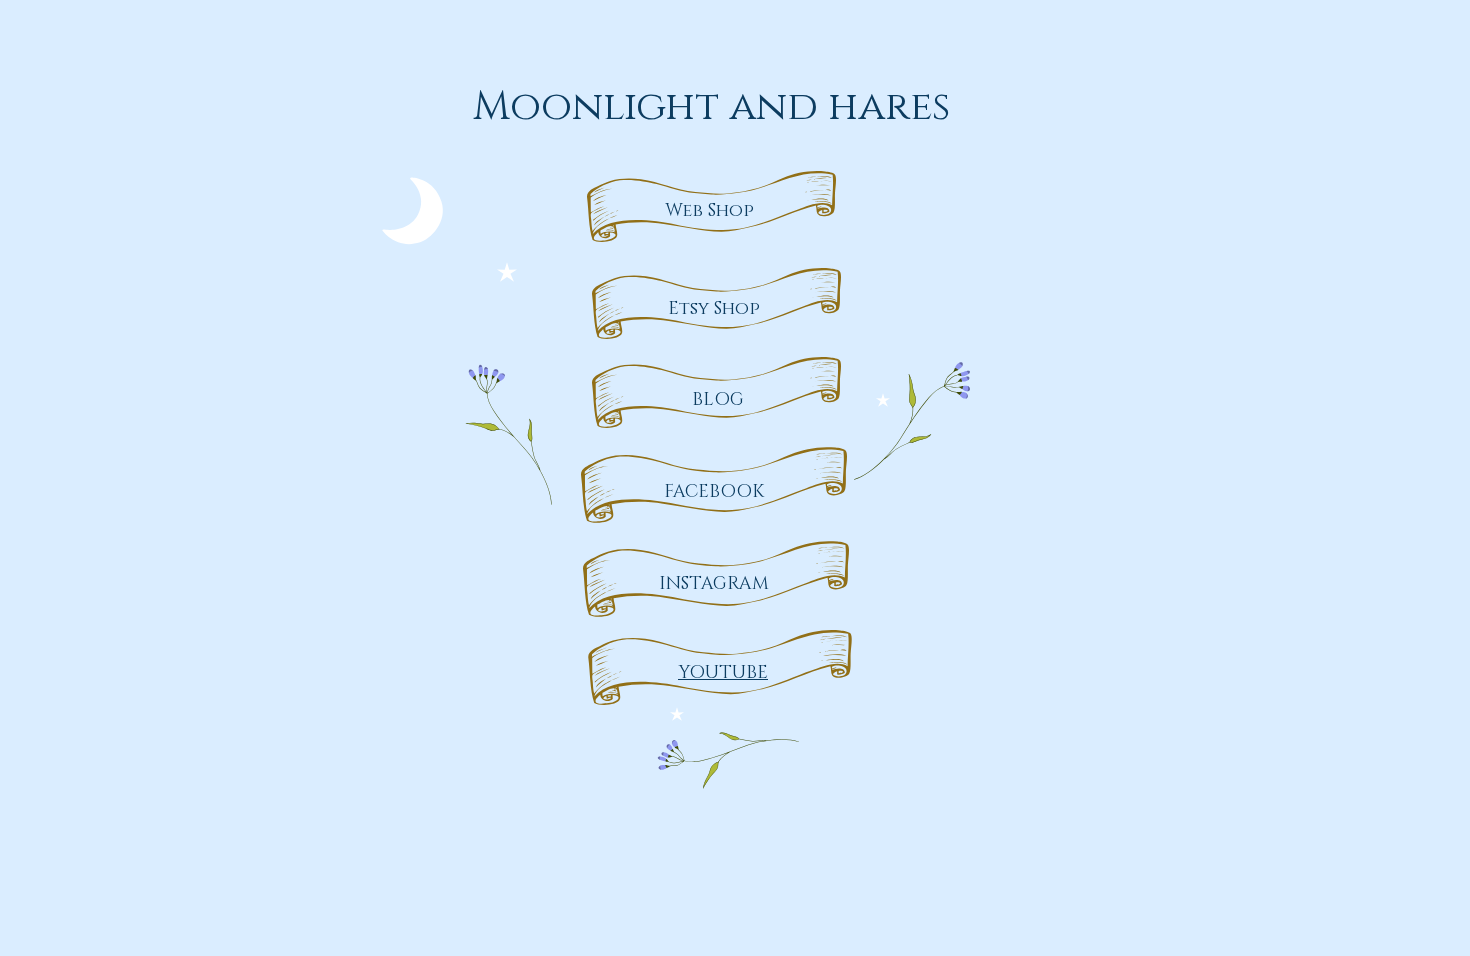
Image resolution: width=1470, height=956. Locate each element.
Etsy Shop (714, 309)
